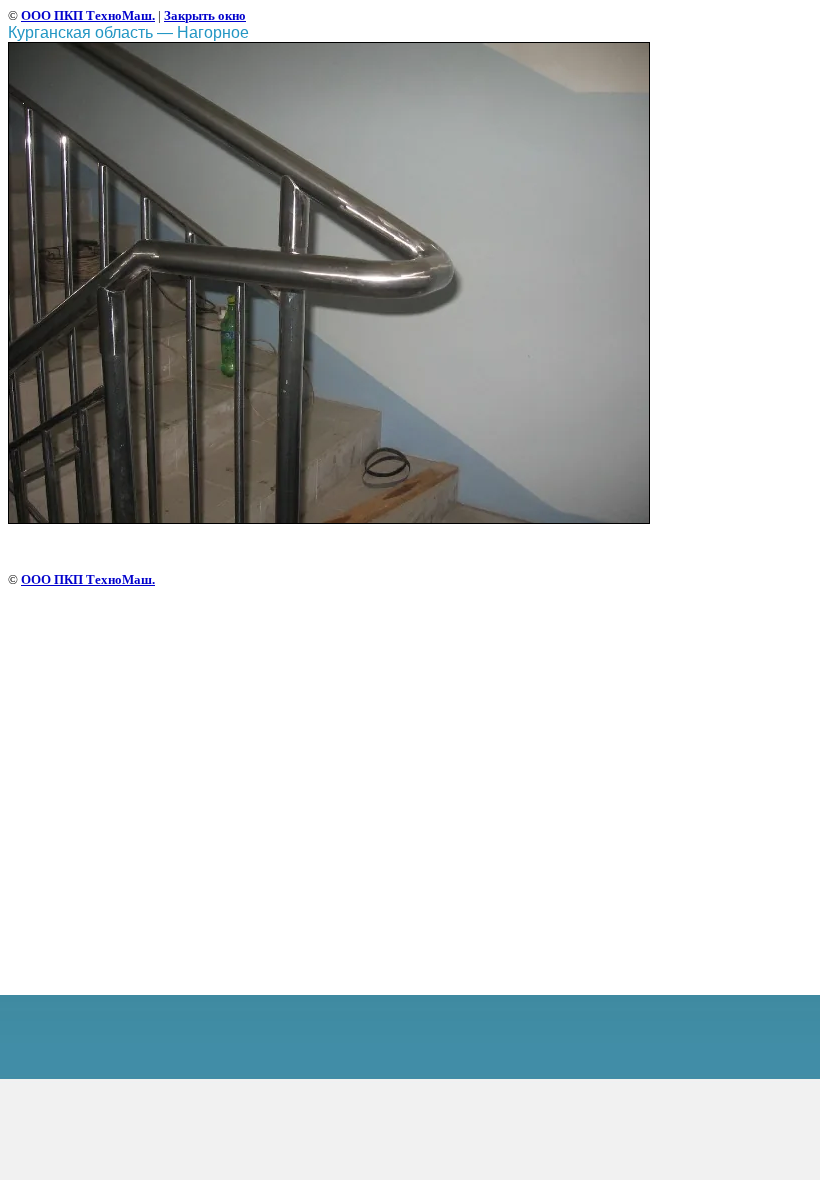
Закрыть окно (205, 15)
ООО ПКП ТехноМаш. (88, 15)
